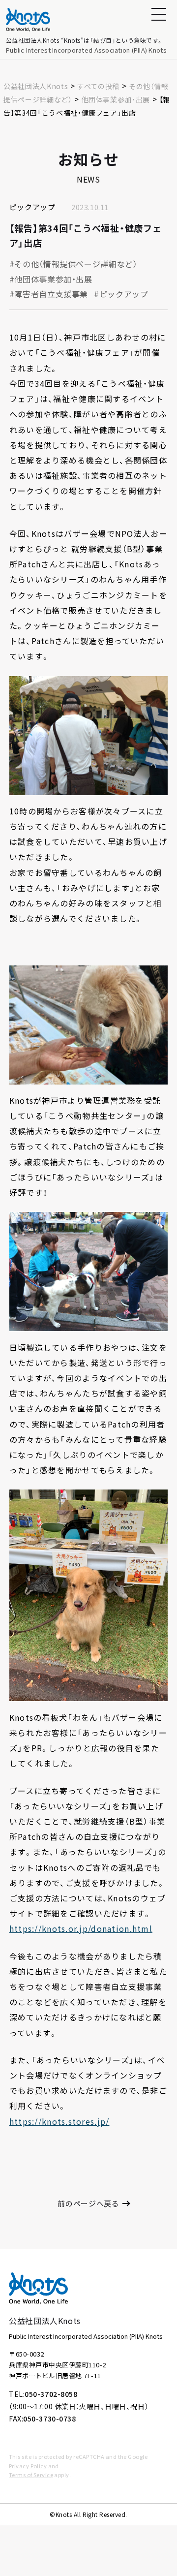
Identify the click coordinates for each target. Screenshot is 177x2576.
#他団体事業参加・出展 (51, 279)
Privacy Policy (28, 2466)
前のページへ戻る (88, 2203)
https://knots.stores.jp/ (59, 2121)
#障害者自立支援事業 (49, 294)
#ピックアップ (121, 294)
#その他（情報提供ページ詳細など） (74, 264)
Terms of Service (31, 2475)
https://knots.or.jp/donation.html (81, 1928)
